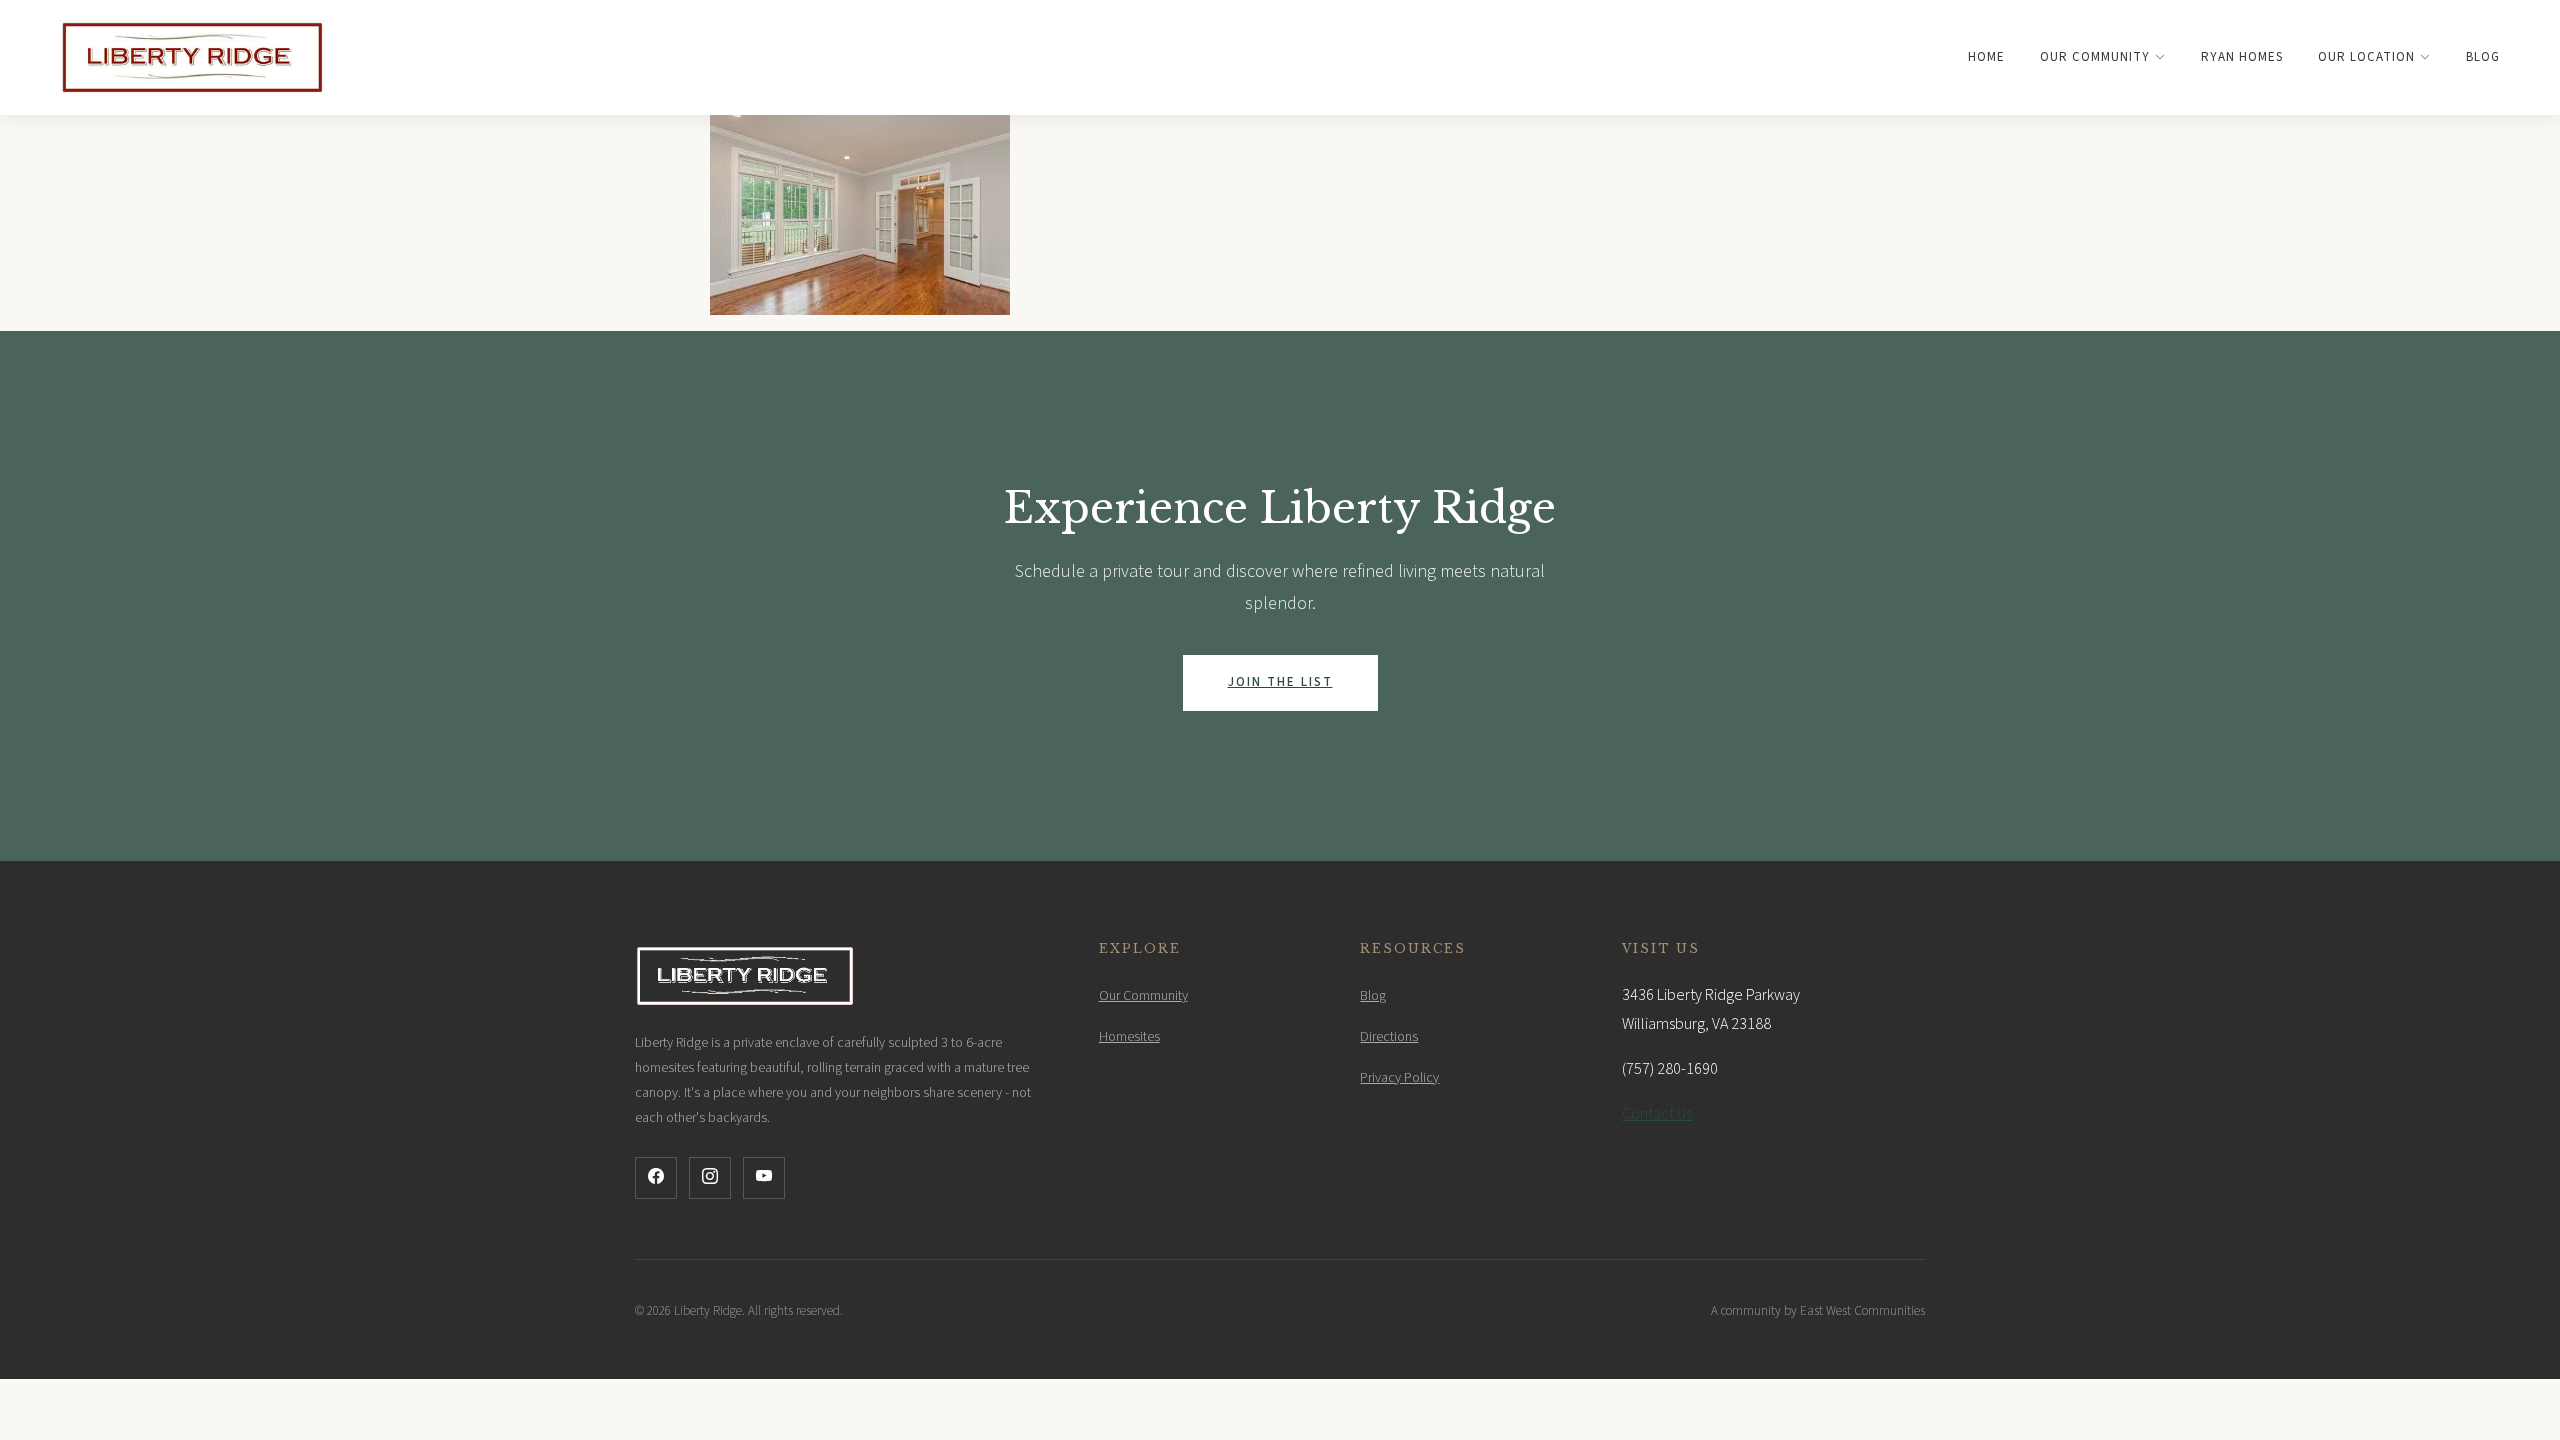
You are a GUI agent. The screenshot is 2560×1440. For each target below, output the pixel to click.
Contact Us (1657, 1114)
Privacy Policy (1399, 1078)
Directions (1389, 1037)
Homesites (1129, 1037)
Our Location (2366, 57)
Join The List (1280, 682)
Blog (2483, 57)
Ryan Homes (2242, 57)
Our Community (2095, 57)
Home (1986, 57)
